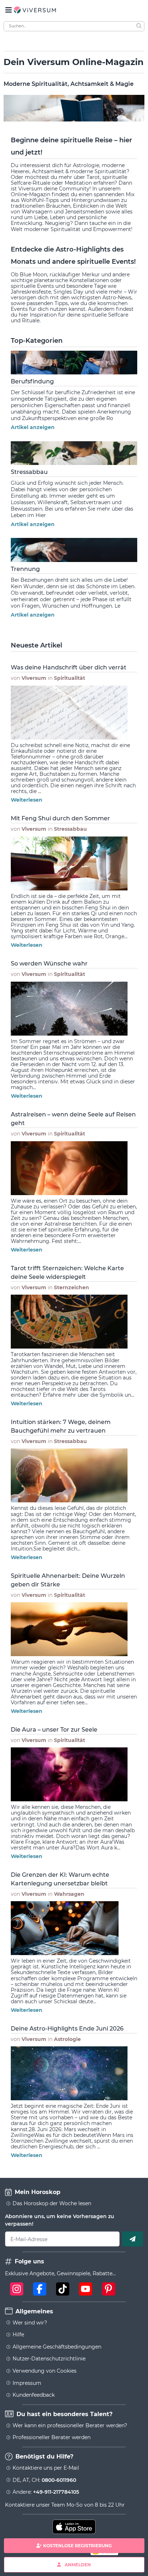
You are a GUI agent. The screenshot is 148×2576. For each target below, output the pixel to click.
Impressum (27, 2383)
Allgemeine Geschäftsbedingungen (57, 2347)
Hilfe (18, 2335)
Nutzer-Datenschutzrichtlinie (49, 2359)
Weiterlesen (27, 800)
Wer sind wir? (30, 2323)
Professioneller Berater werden (52, 2437)
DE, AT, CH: (44, 2480)
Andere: (46, 2492)
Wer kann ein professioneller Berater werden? (70, 2425)
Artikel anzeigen (33, 427)
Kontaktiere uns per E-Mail (46, 2468)
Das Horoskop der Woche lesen (52, 2203)
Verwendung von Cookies (45, 2371)
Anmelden (78, 2564)
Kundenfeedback (34, 2395)
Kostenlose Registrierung (77, 2546)
